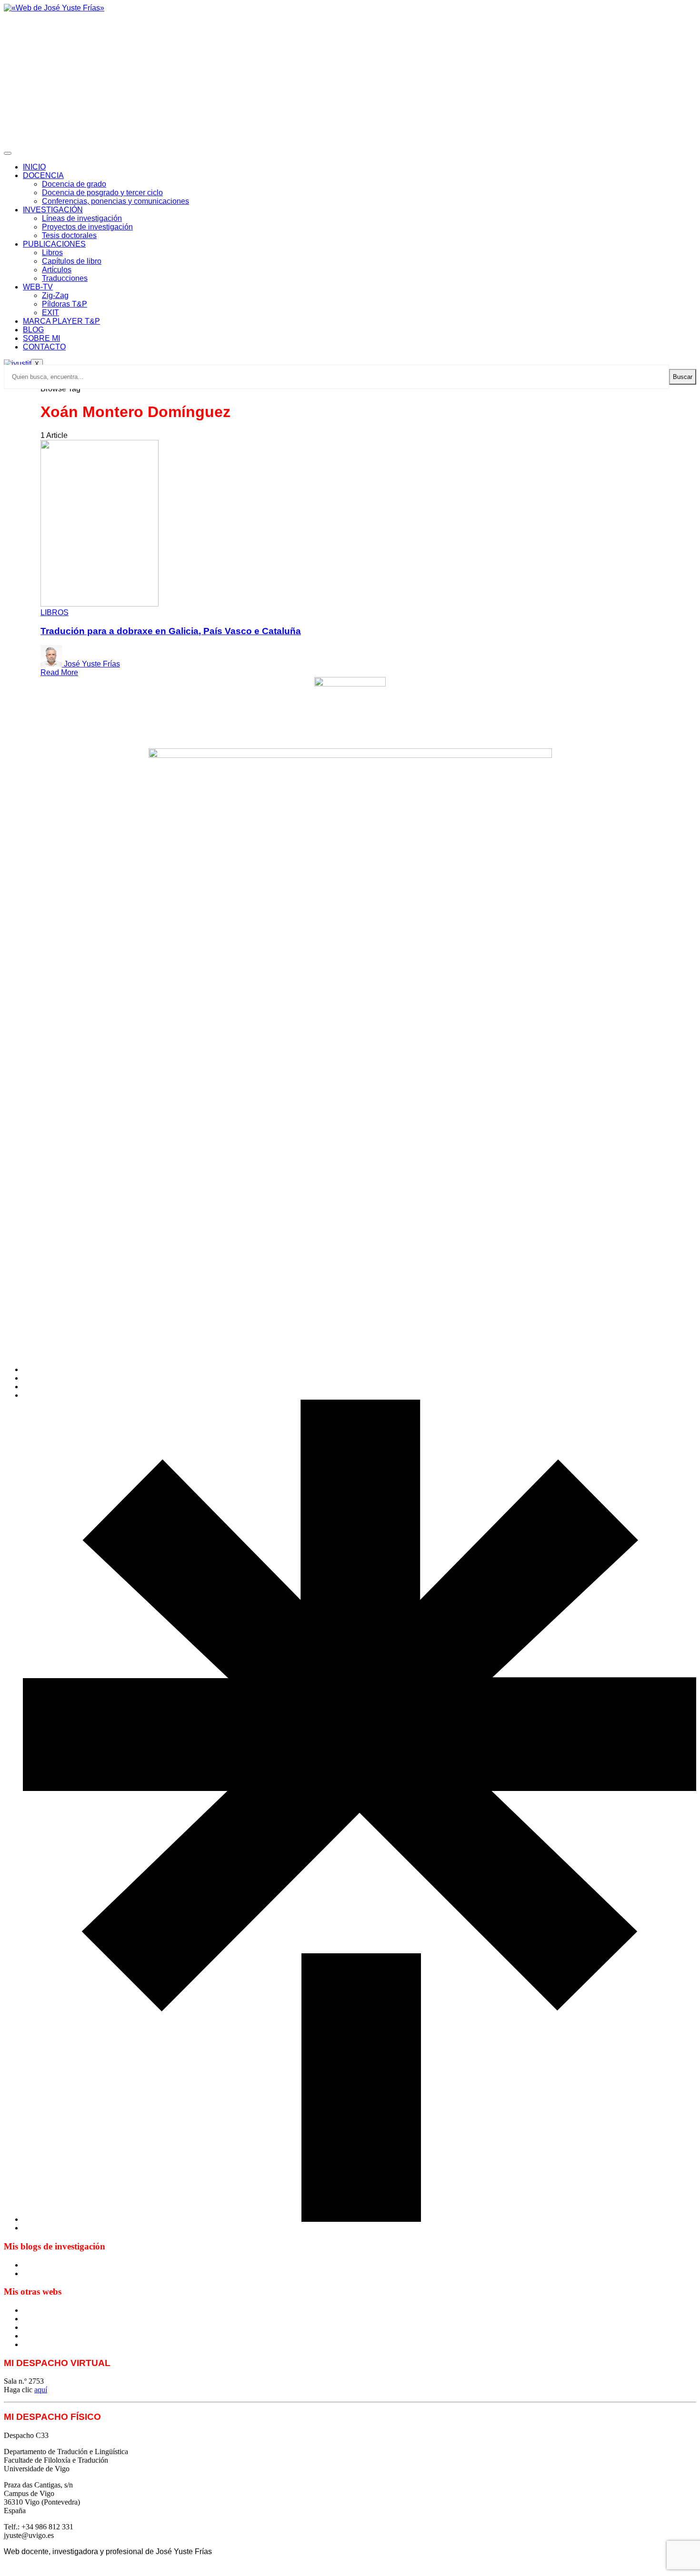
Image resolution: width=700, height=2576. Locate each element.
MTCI (32, 2310)
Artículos (57, 270)
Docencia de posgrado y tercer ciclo (102, 193)
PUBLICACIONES (54, 244)
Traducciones (65, 278)
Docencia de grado (74, 184)
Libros (52, 253)
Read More (59, 672)
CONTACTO (44, 347)
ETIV (32, 2319)
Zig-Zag (55, 295)
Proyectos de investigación (87, 227)
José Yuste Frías (92, 664)
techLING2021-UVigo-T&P (66, 2336)
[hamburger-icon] (8, 153)
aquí (41, 2390)
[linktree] (360, 2219)
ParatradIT (39, 2344)
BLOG (33, 330)
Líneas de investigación (82, 218)
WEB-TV (38, 287)
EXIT (50, 313)
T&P (30, 2327)
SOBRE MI (41, 338)
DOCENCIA (43, 175)
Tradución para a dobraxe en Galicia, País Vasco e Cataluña (171, 631)
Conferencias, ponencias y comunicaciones (115, 201)
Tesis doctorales (69, 235)
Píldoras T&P (65, 304)
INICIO (34, 167)
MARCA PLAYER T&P (61, 321)
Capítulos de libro (72, 261)
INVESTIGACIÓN (53, 210)
